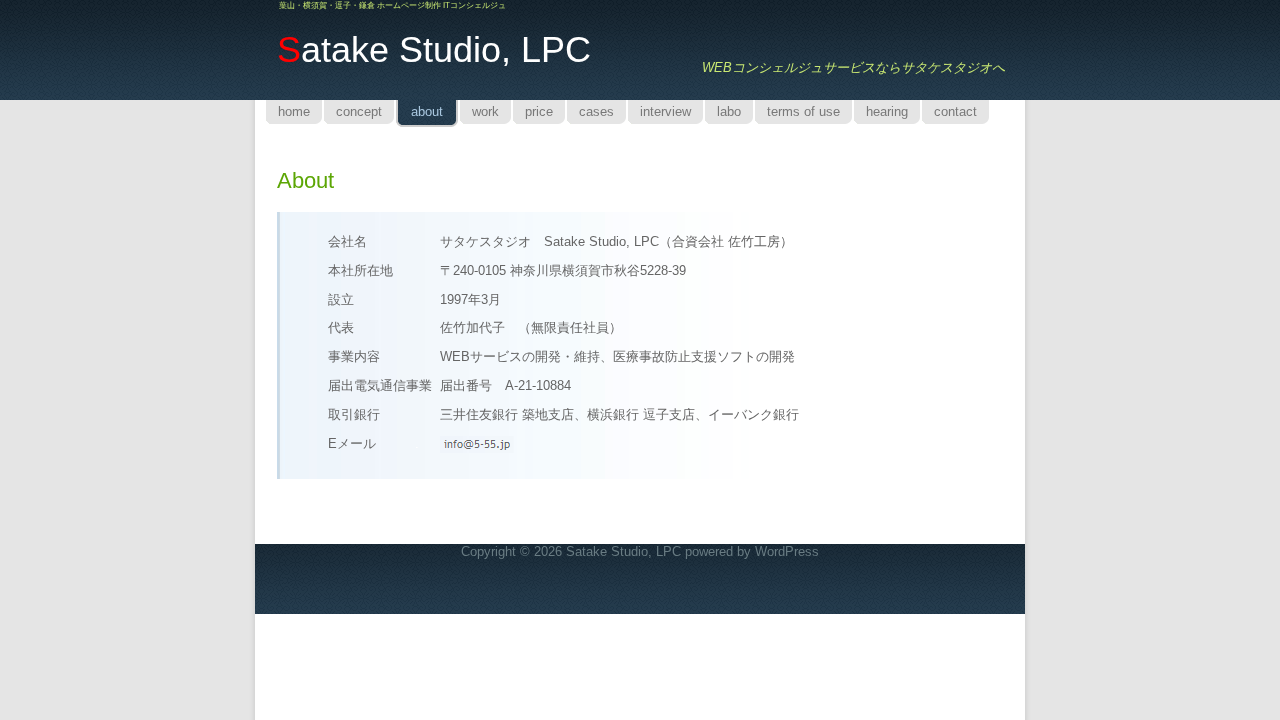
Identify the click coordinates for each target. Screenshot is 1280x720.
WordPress (787, 551)
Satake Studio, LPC (623, 551)
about (305, 180)
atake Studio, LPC (434, 49)
